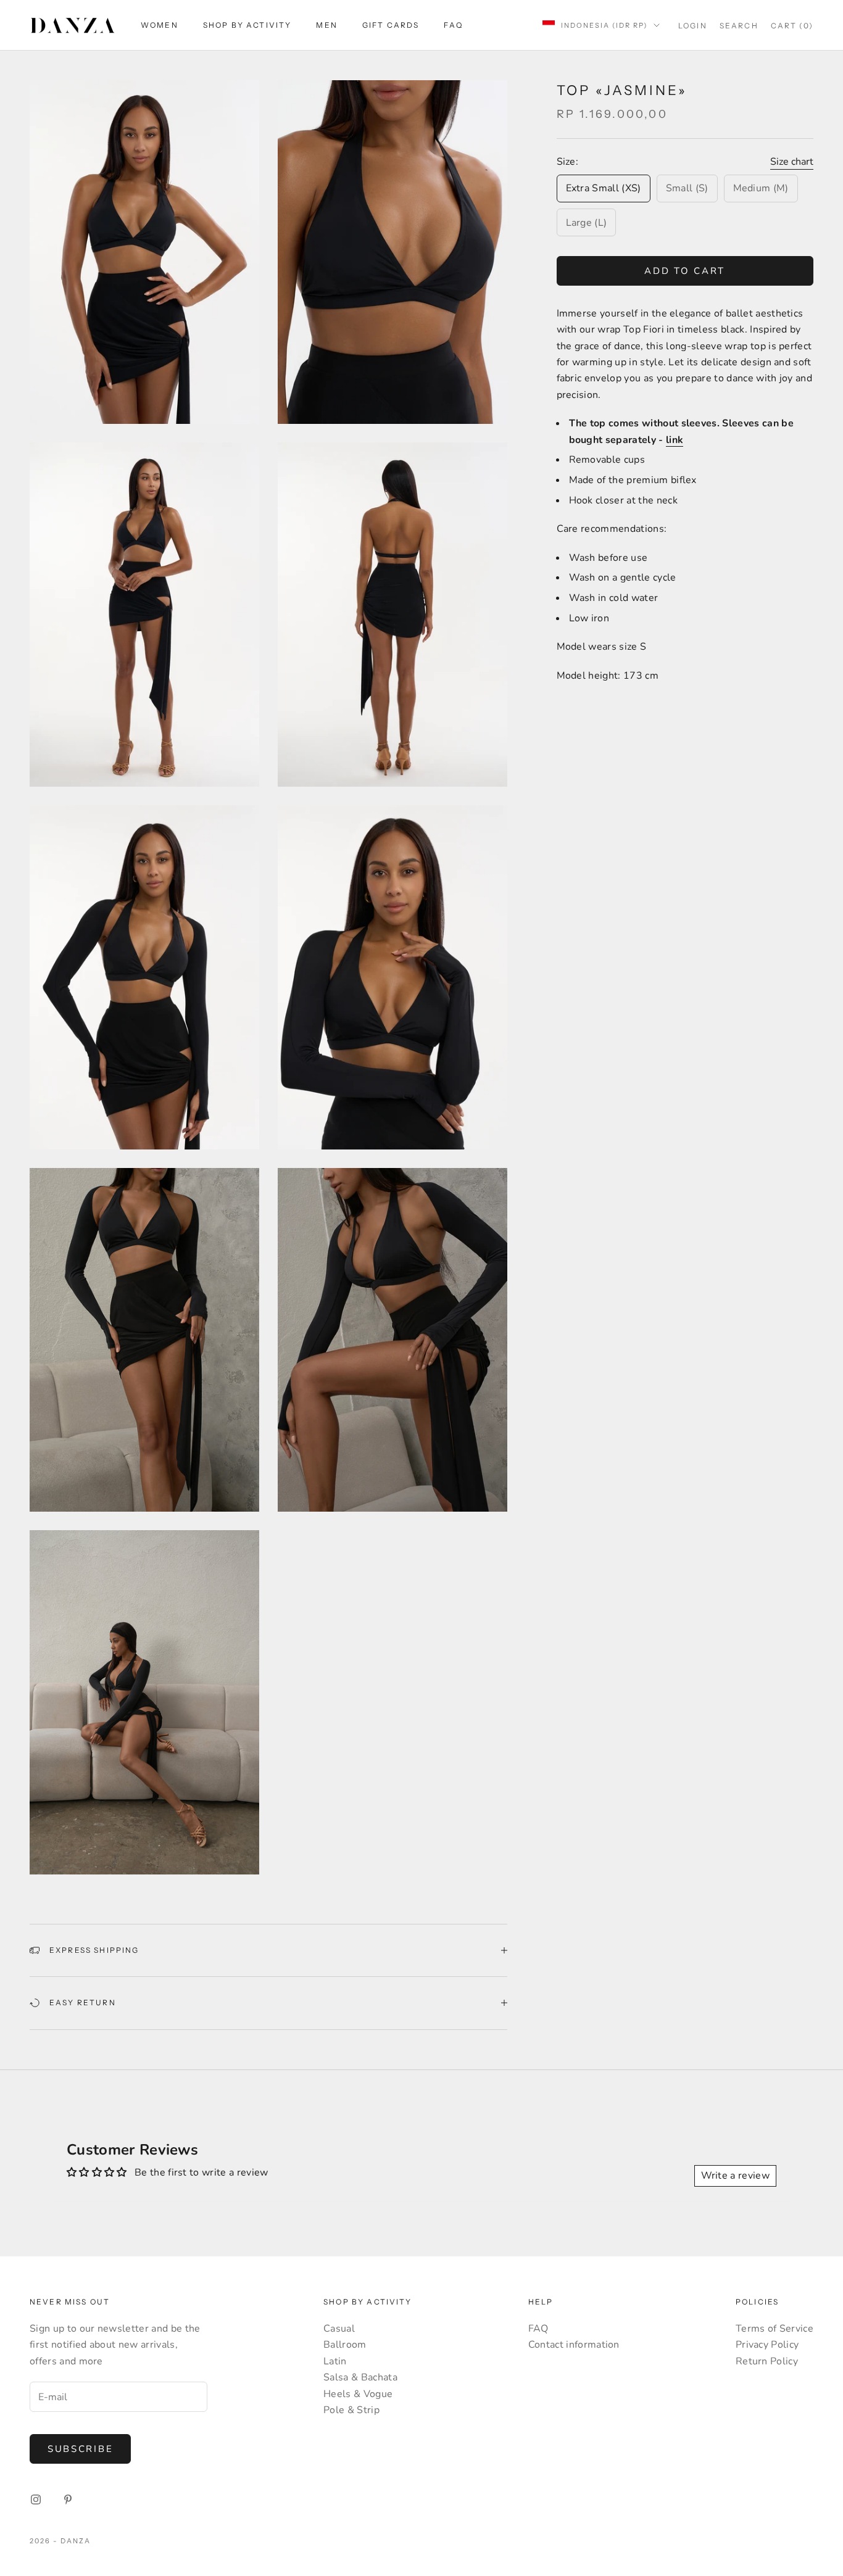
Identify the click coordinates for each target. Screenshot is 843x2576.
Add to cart (685, 270)
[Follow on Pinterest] (68, 2499)
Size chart (792, 161)
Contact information (574, 2345)
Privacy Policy (767, 2345)
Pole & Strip (351, 2410)
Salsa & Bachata (360, 2377)
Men (326, 25)
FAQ (453, 25)
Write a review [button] (735, 2176)
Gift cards (391, 25)
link (675, 439)
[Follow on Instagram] (36, 2499)
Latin (335, 2361)
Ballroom (345, 2345)
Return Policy (767, 2361)
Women (160, 25)
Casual (339, 2329)
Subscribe (80, 2449)
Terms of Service (774, 2329)
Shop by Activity (247, 25)
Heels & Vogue (358, 2394)
